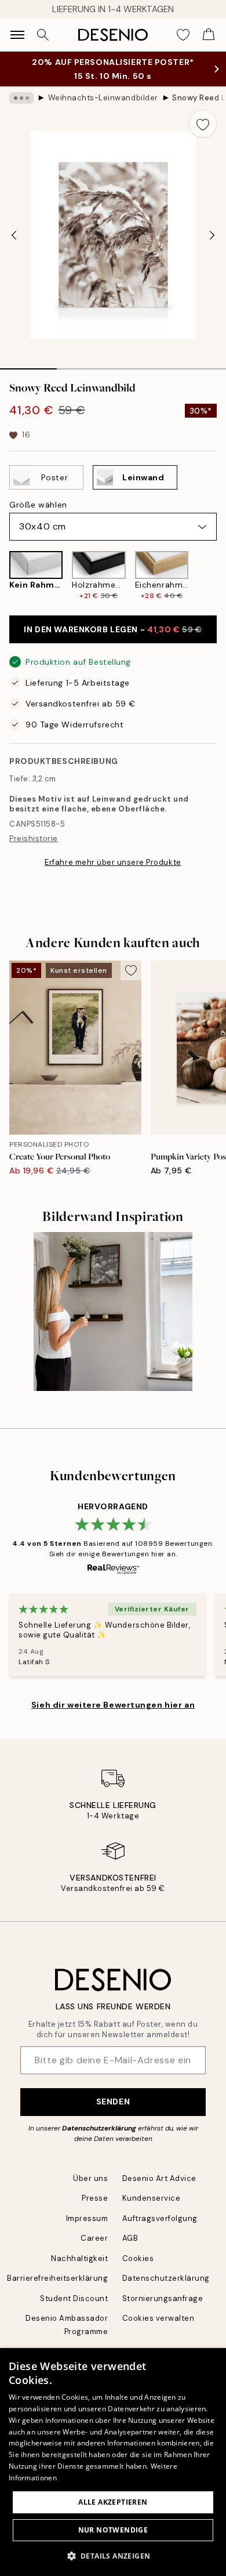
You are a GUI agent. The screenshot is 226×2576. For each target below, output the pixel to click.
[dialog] (113, 2462)
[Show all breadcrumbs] (21, 98)
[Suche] (43, 35)
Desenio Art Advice (159, 2178)
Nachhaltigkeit (79, 2258)
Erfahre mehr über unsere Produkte (113, 862)
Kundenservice (152, 2198)
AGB (130, 2238)
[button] (113, 2556)
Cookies (138, 2258)
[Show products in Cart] (209, 35)
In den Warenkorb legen (113, 629)
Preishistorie (34, 838)
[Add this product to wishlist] (203, 124)
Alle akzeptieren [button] (113, 2502)
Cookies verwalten (158, 2318)
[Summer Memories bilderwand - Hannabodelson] (113, 1311)
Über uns (90, 2178)
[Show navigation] (17, 35)
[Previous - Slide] (14, 235)
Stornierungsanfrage (163, 2298)
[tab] (28, 365)
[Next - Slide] (212, 235)
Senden (113, 2102)
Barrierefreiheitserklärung (58, 2278)
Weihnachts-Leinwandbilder (103, 98)
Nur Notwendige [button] (113, 2530)
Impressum (87, 2218)
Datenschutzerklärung (99, 2128)
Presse (95, 2198)
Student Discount (74, 2298)
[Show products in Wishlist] (183, 35)
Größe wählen (38, 505)
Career (94, 2238)
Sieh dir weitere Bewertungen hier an (113, 1705)
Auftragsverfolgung (160, 2218)
